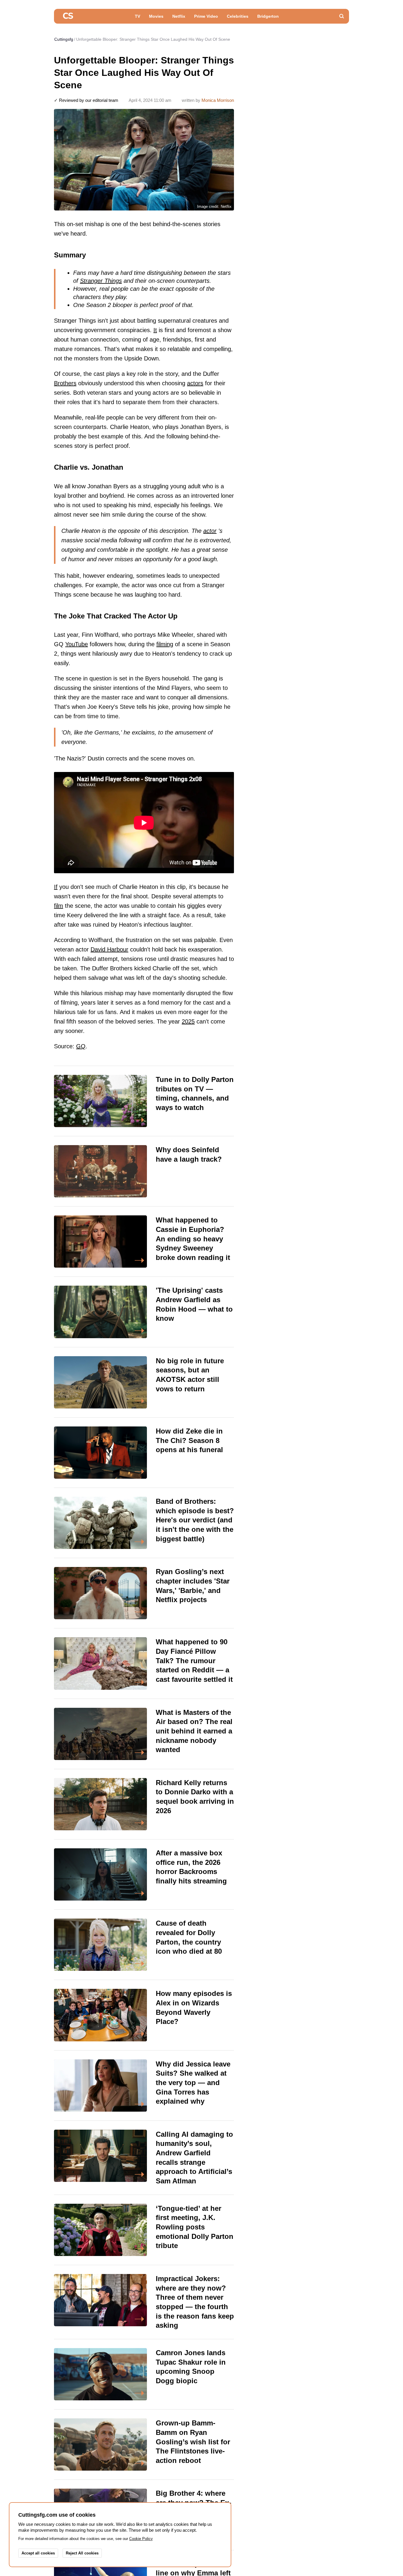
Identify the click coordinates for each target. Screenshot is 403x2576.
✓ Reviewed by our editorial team (86, 100)
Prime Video (206, 16)
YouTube (77, 644)
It (155, 330)
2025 (188, 1021)
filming (165, 644)
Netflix (179, 16)
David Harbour (109, 949)
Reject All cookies (82, 2553)
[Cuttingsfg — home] (68, 16)
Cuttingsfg (64, 39)
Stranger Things (101, 281)
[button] (342, 16)
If (56, 887)
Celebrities (238, 16)
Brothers (65, 383)
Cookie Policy (141, 2539)
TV (137, 16)
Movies (156, 16)
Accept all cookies (38, 2553)
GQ (81, 1046)
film (59, 906)
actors (195, 383)
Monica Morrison (218, 100)
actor (210, 531)
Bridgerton (268, 16)
